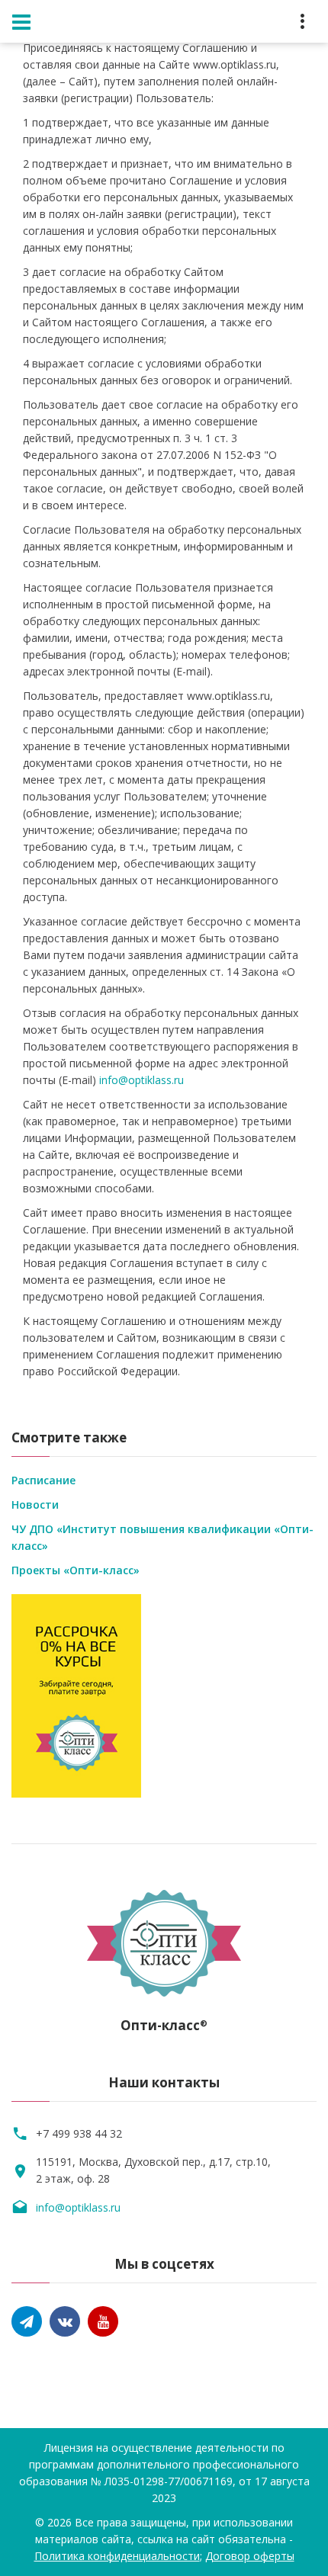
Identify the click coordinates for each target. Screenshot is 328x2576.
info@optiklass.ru (141, 1080)
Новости (35, 1505)
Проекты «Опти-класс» (76, 1570)
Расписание (43, 1480)
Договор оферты (250, 2556)
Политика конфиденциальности (117, 2556)
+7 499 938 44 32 (79, 2133)
